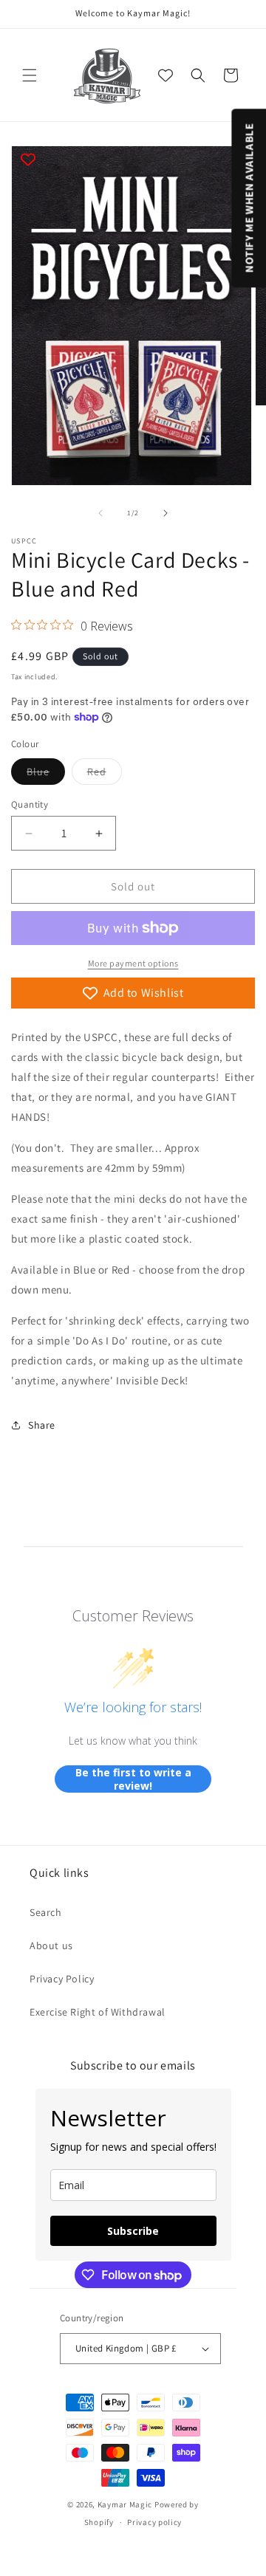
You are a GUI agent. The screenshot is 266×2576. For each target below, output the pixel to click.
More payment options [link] (133, 963)
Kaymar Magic (125, 2504)
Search (46, 1912)
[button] (30, 75)
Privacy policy (154, 2522)
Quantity (30, 804)
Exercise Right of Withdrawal (98, 2012)
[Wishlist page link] (166, 75)
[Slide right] (166, 513)
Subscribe (133, 2231)
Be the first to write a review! (133, 1779)
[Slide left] (100, 513)
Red (105, 774)
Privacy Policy (62, 1979)
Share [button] (42, 1425)
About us (51, 1945)
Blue (46, 774)
